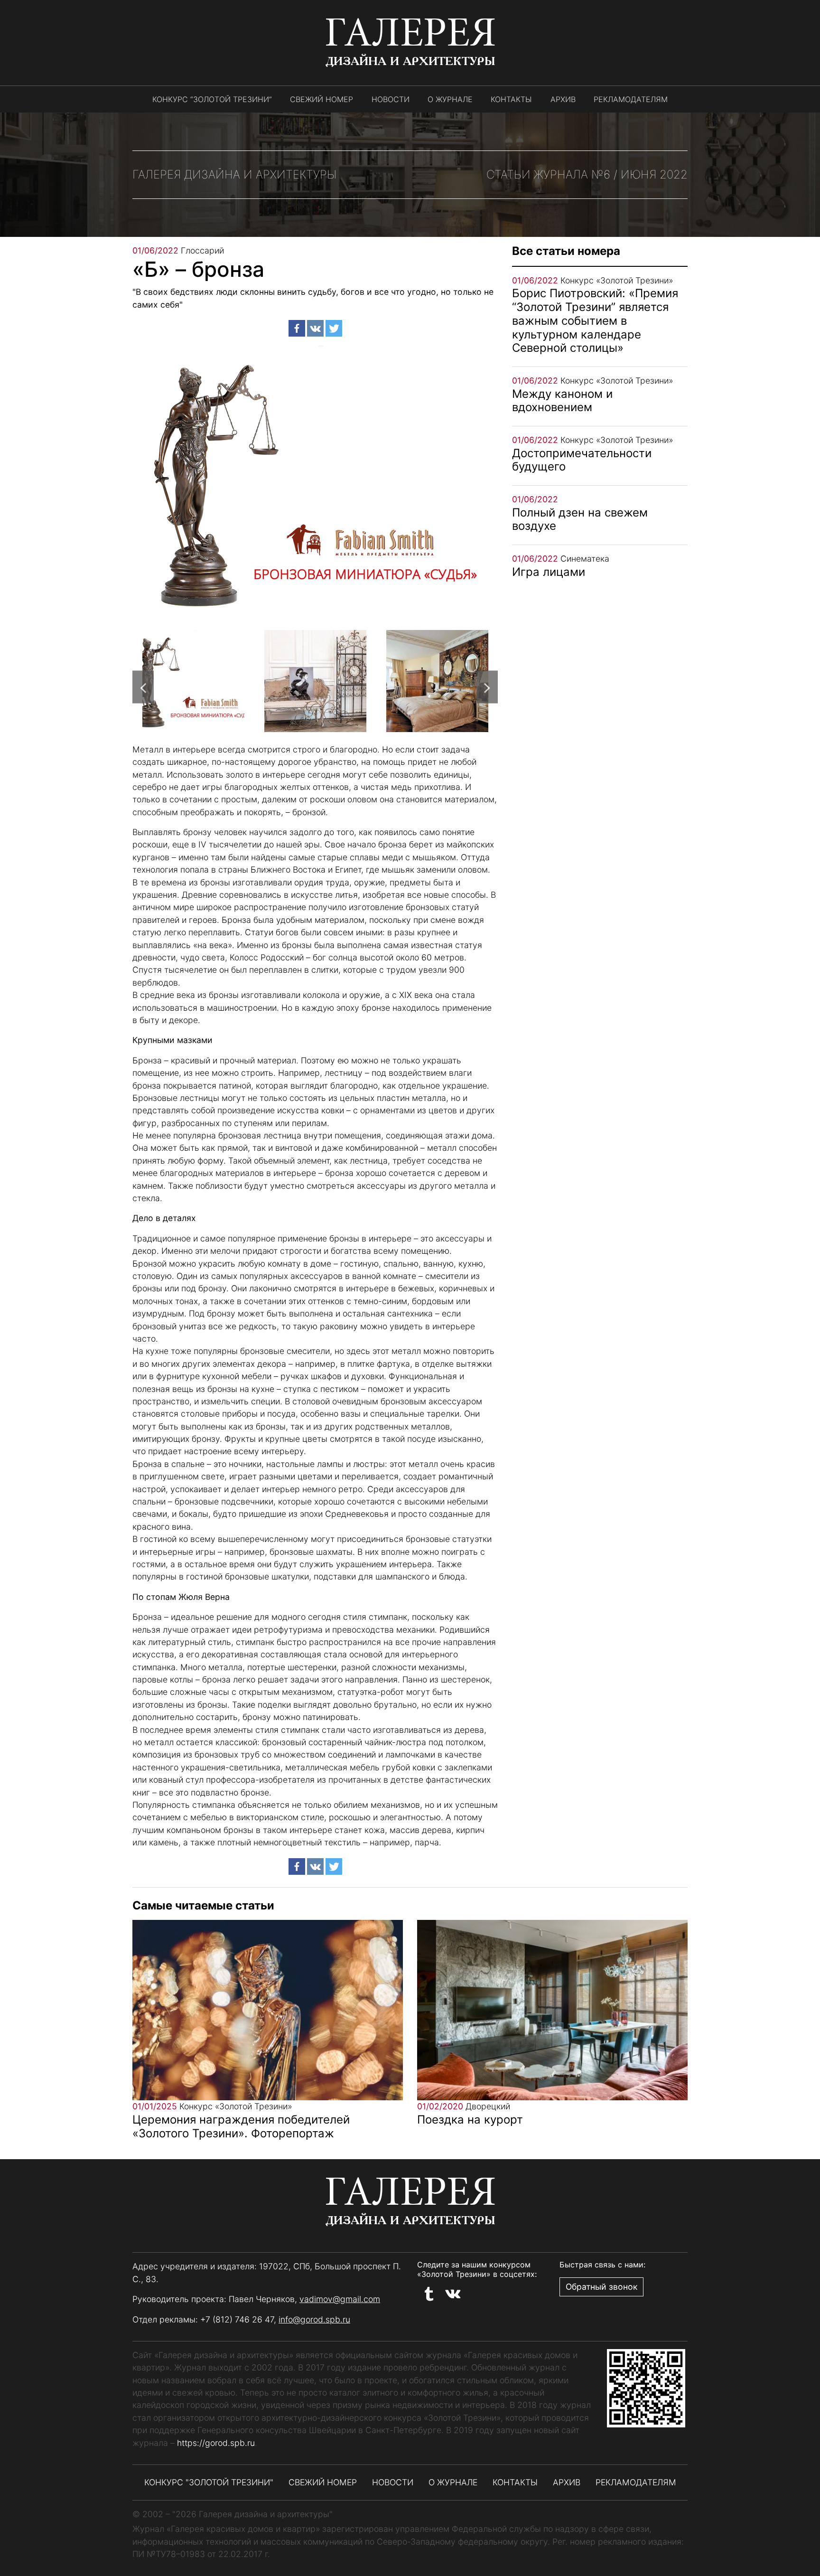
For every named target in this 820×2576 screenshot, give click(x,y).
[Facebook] (297, 328)
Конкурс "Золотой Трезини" (209, 2482)
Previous (143, 687)
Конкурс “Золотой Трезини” (212, 99)
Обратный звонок (601, 2287)
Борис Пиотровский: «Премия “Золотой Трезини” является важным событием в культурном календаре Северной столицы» (595, 320)
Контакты (511, 99)
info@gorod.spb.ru (314, 2319)
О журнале (450, 99)
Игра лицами (549, 572)
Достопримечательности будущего (582, 460)
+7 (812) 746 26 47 (237, 2319)
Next (487, 687)
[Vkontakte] (315, 328)
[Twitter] (334, 328)
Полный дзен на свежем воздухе (580, 519)
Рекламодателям (631, 99)
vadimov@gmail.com (340, 2299)
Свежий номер (321, 99)
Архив (563, 99)
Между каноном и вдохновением (562, 401)
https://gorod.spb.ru (216, 2443)
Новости (391, 99)
